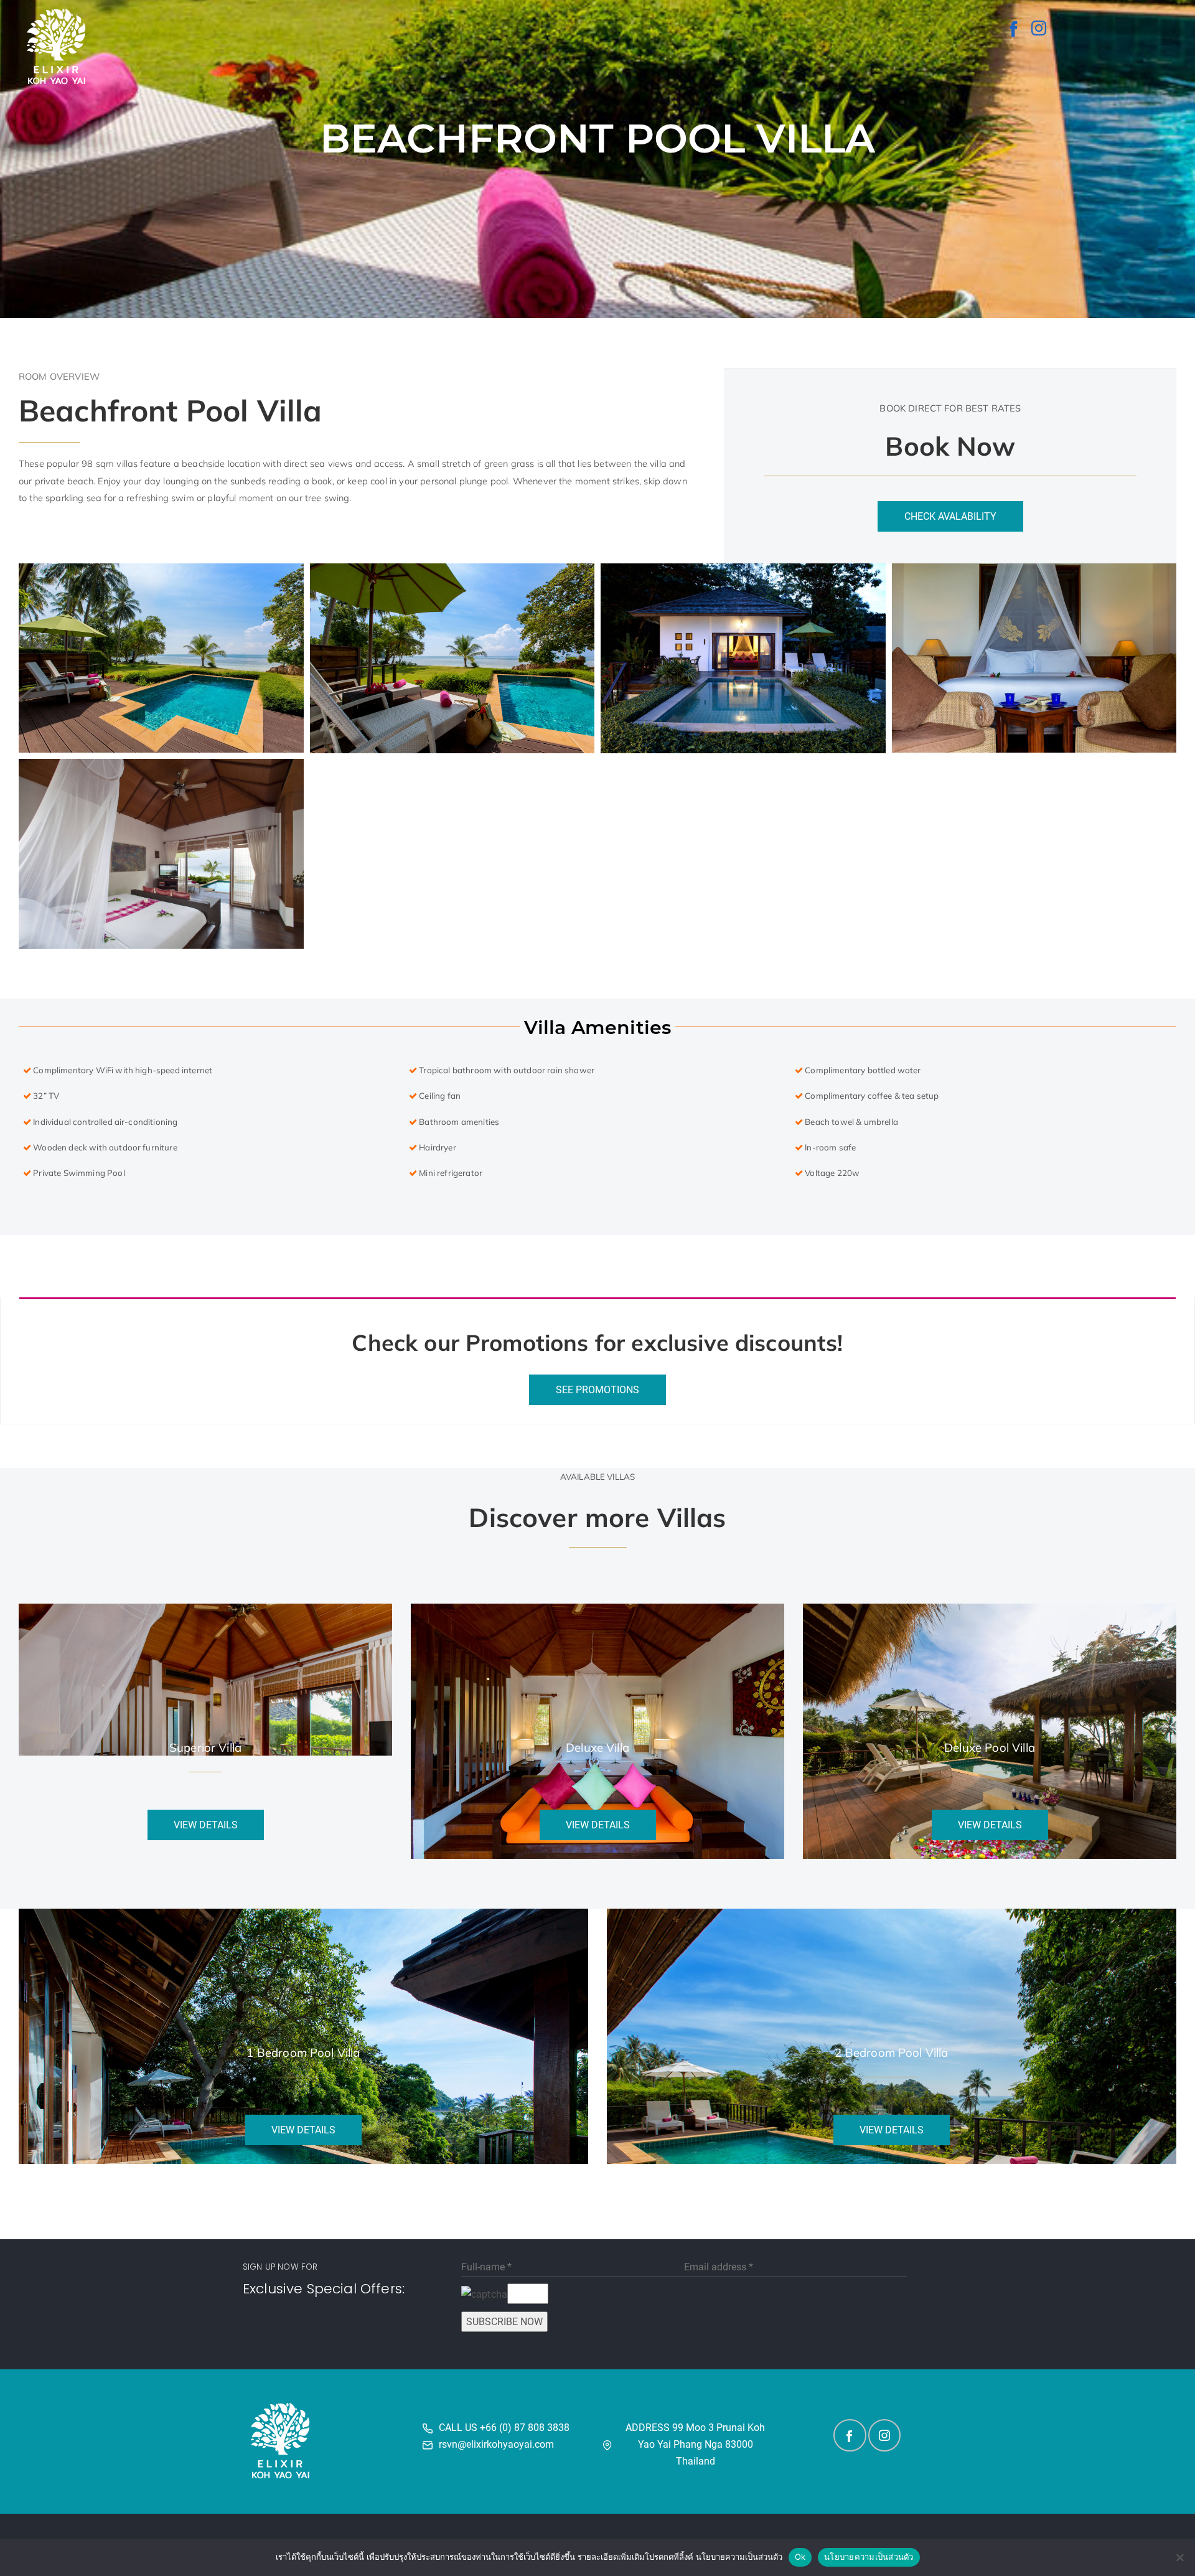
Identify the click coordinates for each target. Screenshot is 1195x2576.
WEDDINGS (919, 120)
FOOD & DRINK (740, 120)
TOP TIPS (974, 120)
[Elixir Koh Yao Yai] (1015, 28)
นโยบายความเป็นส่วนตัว (869, 2557)
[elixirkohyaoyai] (1039, 28)
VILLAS (671, 120)
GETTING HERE (1090, 120)
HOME (580, 120)
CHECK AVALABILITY (950, 516)
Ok (800, 2557)
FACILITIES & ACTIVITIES (833, 120)
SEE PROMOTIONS (597, 1390)
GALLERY (624, 120)
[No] (1179, 2557)
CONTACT (1026, 120)
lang (1142, 120)
